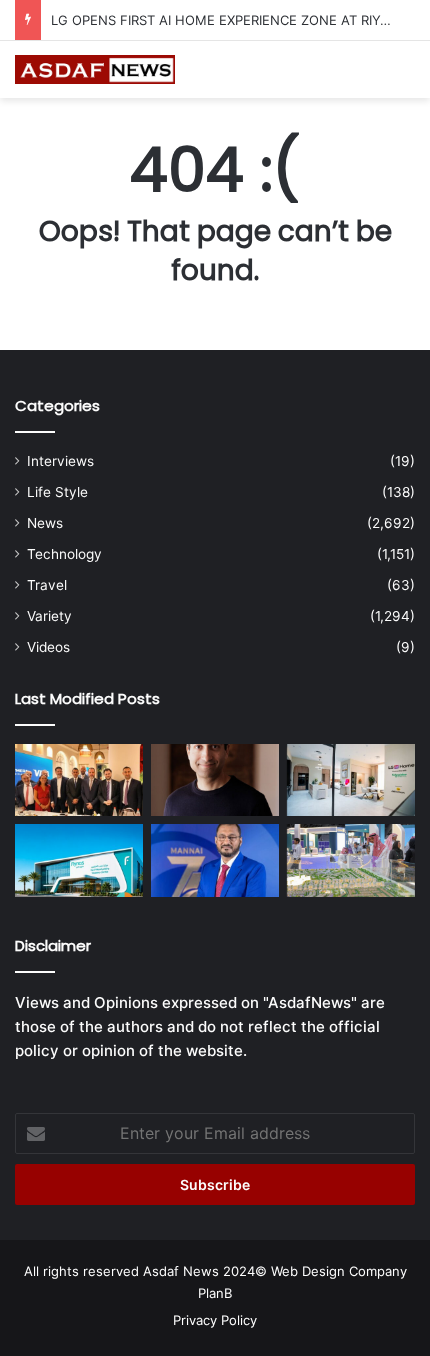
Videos (48, 647)
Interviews (60, 461)
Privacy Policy (215, 1320)
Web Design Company (339, 1271)
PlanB (215, 1293)
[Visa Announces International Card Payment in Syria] (79, 780)
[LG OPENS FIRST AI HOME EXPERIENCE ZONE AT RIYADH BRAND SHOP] (351, 780)
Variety (49, 616)
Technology (64, 554)
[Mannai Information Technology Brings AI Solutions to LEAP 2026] (215, 860)
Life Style (57, 492)
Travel (47, 585)
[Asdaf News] (95, 69)
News (45, 523)
